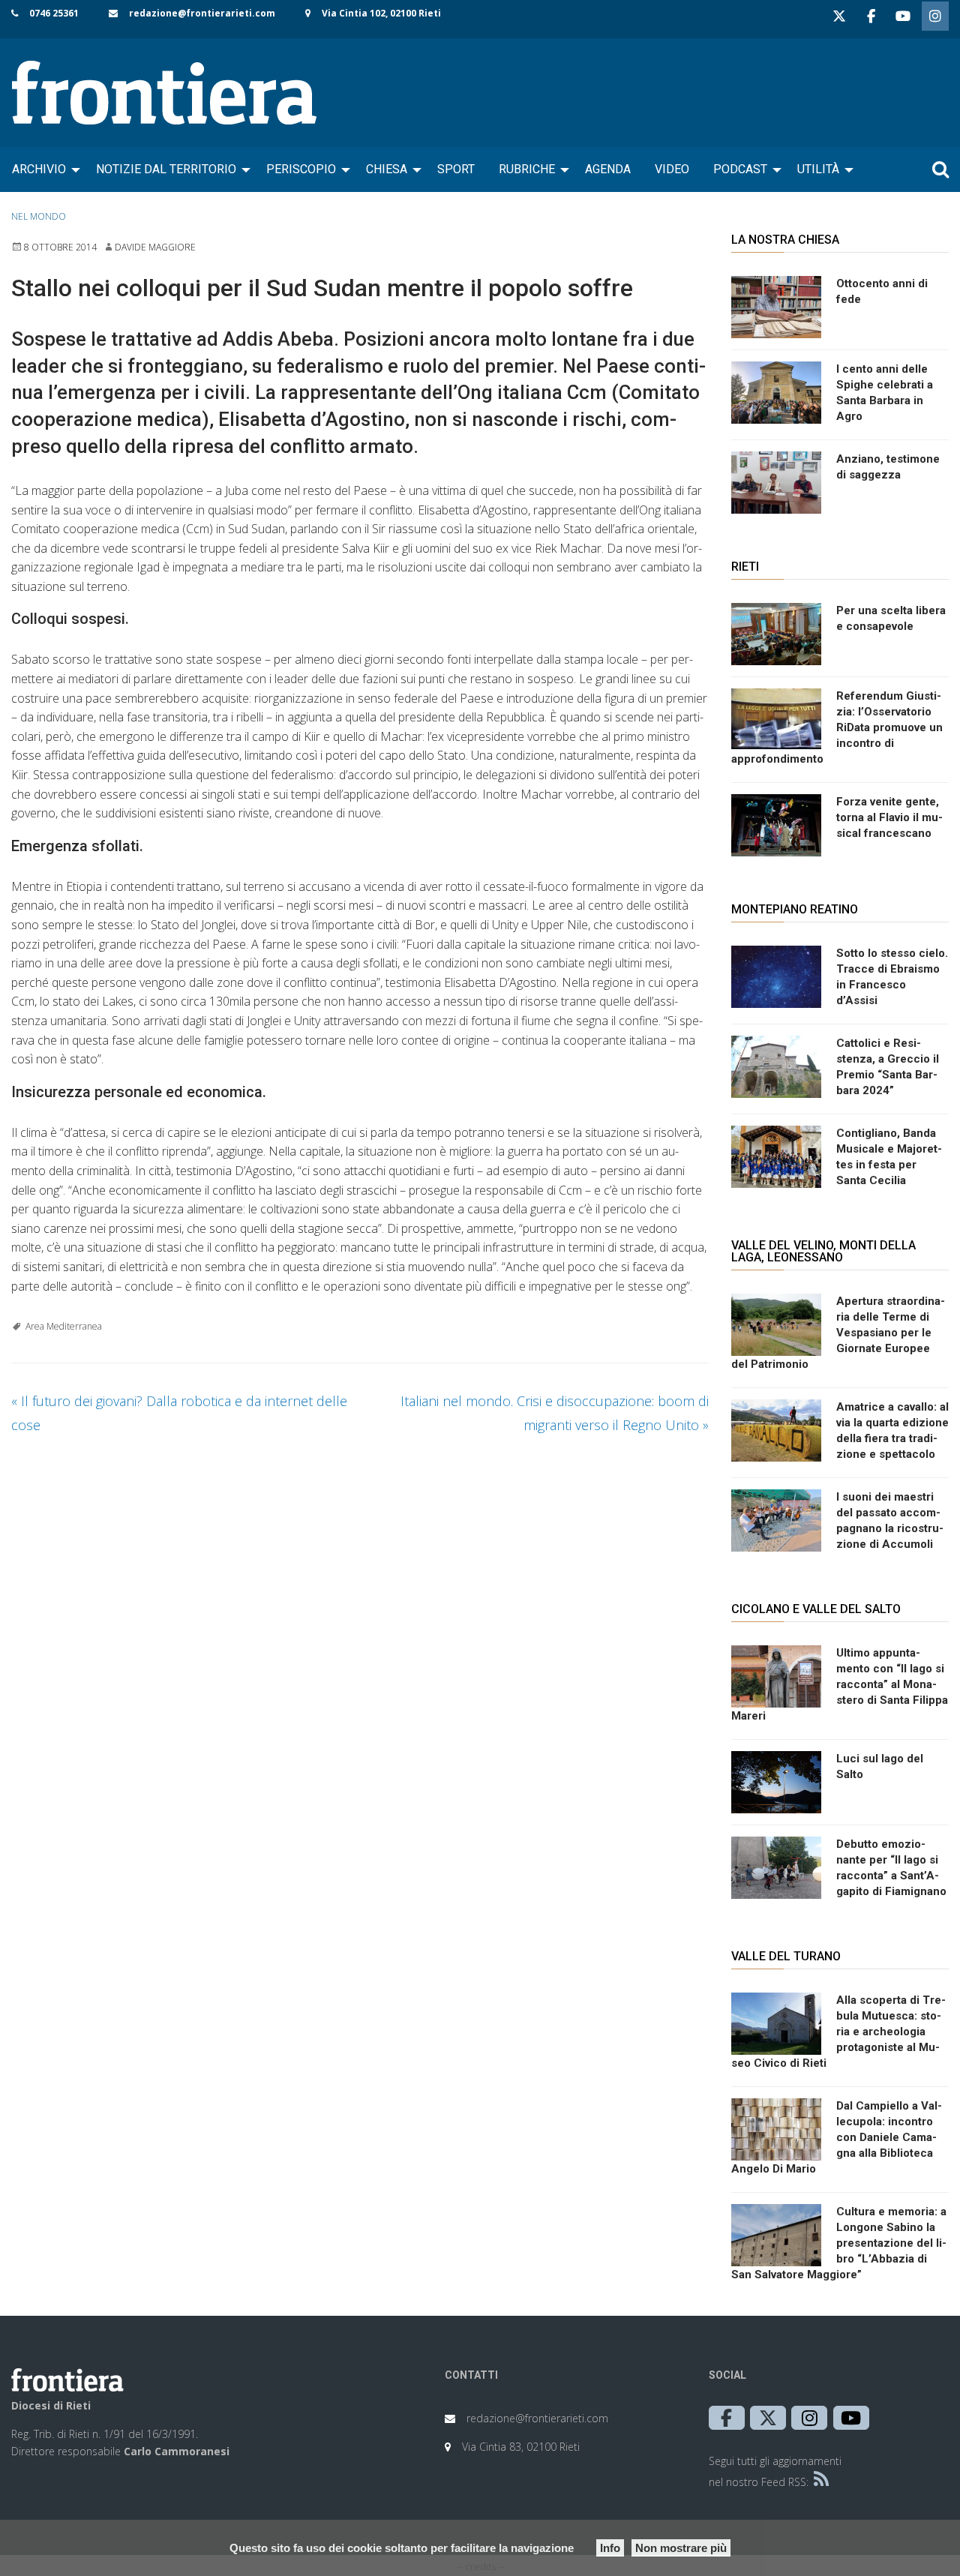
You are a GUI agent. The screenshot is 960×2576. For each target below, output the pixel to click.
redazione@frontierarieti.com (202, 13)
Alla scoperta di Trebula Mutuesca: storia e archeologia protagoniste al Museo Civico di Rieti (838, 2032)
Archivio (39, 169)
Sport (456, 169)
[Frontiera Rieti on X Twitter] (839, 16)
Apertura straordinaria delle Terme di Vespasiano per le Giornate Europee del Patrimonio (838, 1333)
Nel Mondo (39, 216)
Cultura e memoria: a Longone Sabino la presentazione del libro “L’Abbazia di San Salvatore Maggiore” (839, 2243)
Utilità (818, 169)
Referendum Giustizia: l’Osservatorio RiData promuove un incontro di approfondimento (837, 727)
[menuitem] (42, 169)
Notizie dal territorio (166, 169)
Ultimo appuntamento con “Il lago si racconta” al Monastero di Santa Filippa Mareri (840, 1684)
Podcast (740, 169)
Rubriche (527, 169)
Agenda (608, 169)
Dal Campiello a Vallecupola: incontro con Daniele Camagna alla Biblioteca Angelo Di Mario (837, 2137)
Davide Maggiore (155, 247)
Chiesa (387, 169)
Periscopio (301, 169)
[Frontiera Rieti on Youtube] (903, 16)
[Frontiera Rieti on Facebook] (871, 16)
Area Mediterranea (64, 1326)
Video (672, 169)
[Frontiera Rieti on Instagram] (935, 16)
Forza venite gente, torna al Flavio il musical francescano (889, 817)
